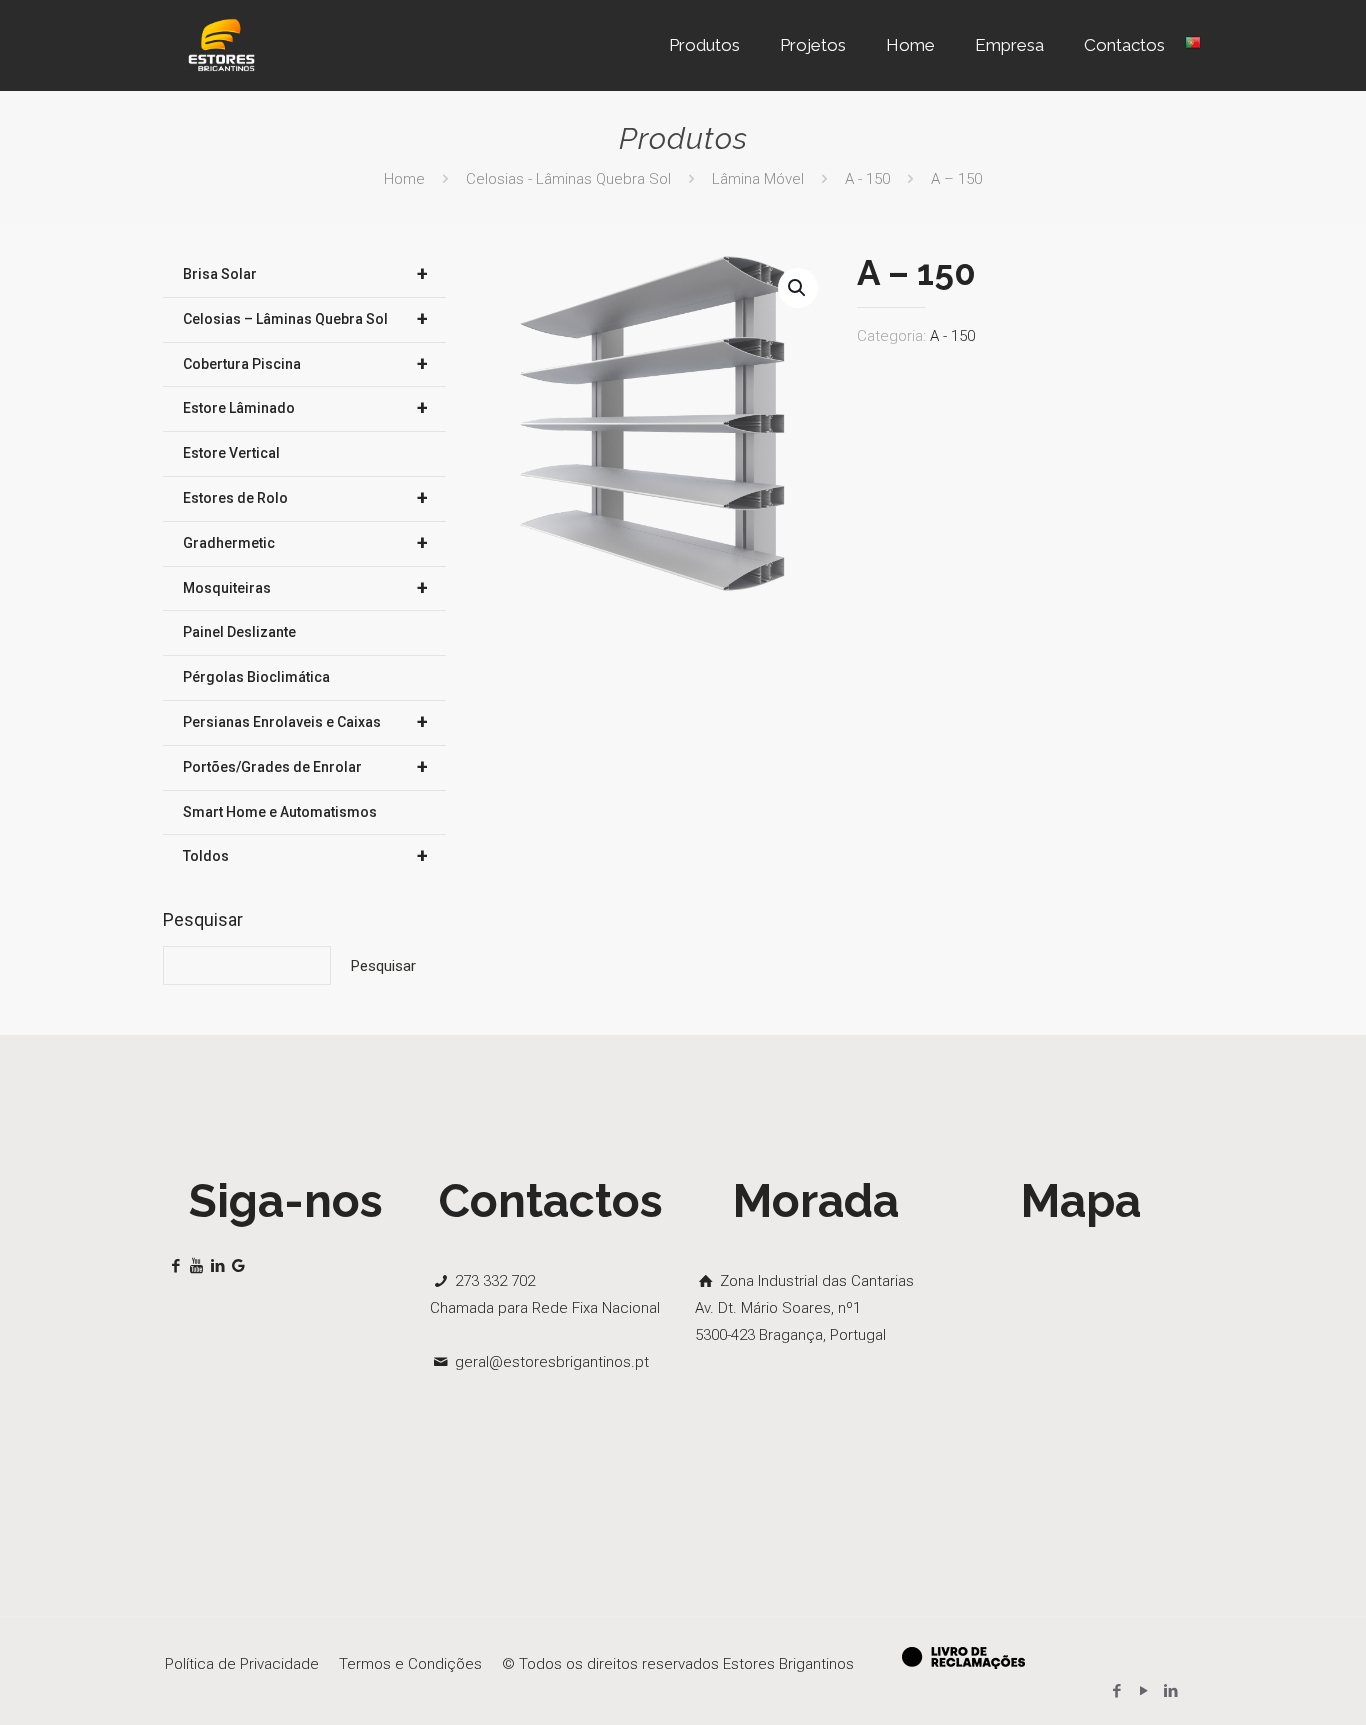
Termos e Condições (410, 1664)
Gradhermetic (305, 543)
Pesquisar (203, 919)
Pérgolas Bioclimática (256, 677)
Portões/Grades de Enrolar (305, 767)
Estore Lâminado (305, 408)
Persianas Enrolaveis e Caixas (305, 722)
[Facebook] (1116, 1691)
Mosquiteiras (305, 588)
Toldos (305, 856)
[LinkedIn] (1170, 1691)
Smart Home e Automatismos (280, 812)
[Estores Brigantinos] (221, 45)
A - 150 (867, 179)
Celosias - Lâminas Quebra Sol (568, 179)
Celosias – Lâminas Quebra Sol (305, 319)
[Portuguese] (1193, 45)
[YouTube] (1143, 1691)
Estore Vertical (231, 453)
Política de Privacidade (242, 1664)
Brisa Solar (305, 274)
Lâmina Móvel (758, 179)
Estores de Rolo (305, 498)
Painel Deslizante (239, 632)
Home (404, 179)
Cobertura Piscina (305, 364)
